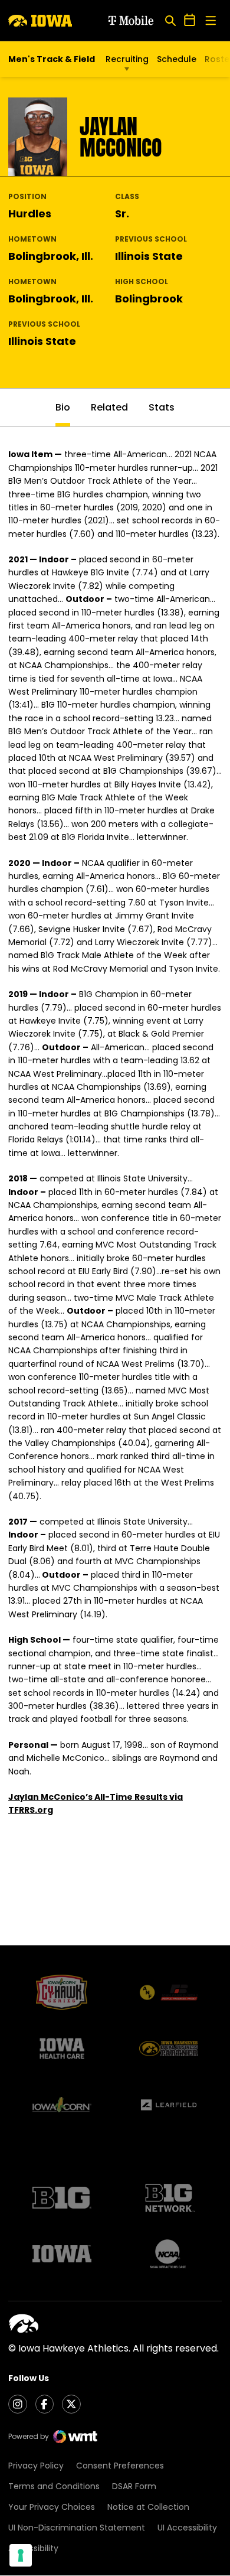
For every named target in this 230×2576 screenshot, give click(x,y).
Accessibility (33, 2548)
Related (109, 407)
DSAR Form (134, 2486)
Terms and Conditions (54, 2486)
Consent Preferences (120, 2466)
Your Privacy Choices (52, 2507)
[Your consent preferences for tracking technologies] (21, 2555)
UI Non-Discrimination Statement (77, 2528)
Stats (162, 407)
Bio (63, 407)
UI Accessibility (187, 2528)
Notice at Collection (148, 2507)
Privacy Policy (36, 2466)
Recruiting (127, 59)
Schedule (177, 59)
